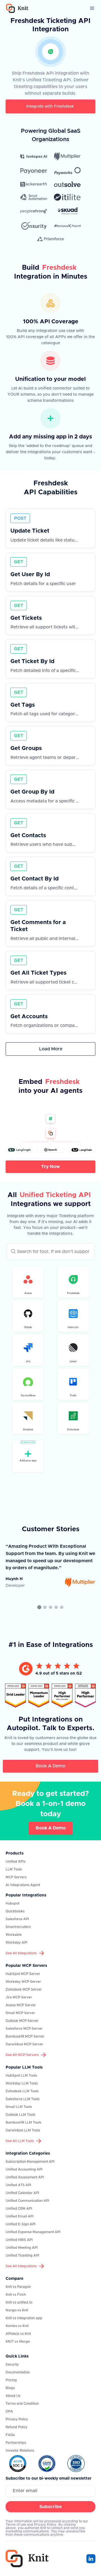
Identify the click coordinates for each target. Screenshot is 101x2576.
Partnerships (16, 2443)
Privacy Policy (17, 2419)
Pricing (11, 2380)
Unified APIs (16, 1862)
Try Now (50, 1167)
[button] (92, 8)
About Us (13, 2396)
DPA (9, 2411)
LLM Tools (14, 1869)
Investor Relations (20, 2451)
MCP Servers (16, 1877)
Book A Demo (50, 1766)
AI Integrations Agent (23, 1885)
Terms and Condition (22, 2404)
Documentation (18, 2372)
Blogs (10, 2388)
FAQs (10, 2435)
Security (12, 2364)
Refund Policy (17, 2427)
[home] (16, 9)
